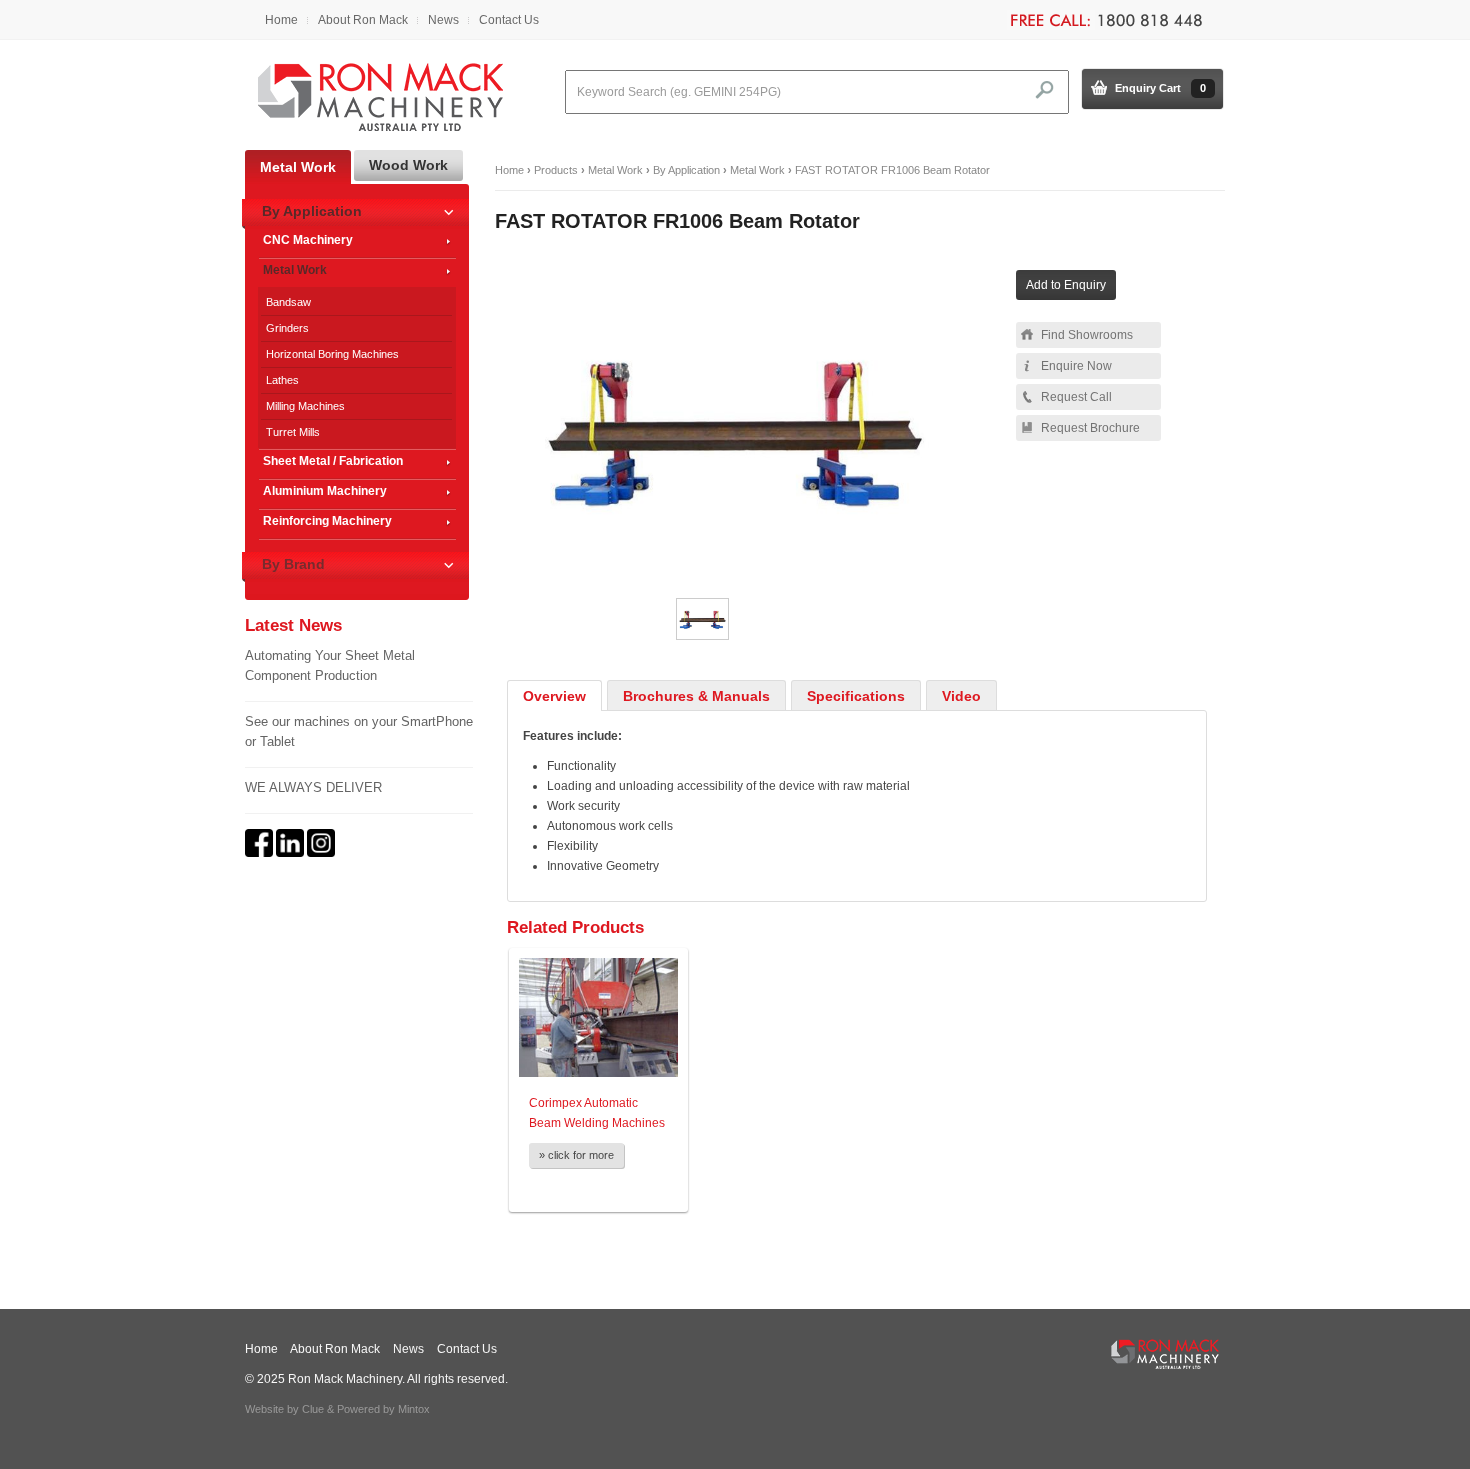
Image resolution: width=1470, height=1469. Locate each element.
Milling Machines (305, 406)
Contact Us (509, 20)
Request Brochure (1090, 428)
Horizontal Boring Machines (332, 354)
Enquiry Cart (1160, 88)
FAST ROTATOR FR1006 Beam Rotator (892, 170)
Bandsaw (288, 302)
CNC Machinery (308, 240)
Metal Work (615, 170)
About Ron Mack (363, 20)
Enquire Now (1076, 366)
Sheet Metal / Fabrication (333, 461)
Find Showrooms (1087, 335)
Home (281, 20)
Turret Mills (293, 432)
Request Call (1076, 397)
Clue (313, 1409)
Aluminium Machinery (325, 491)
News (443, 20)
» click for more (576, 1155)
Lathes (282, 380)
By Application (686, 170)
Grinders (287, 328)
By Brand (293, 564)
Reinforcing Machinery (327, 521)
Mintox (414, 1409)
